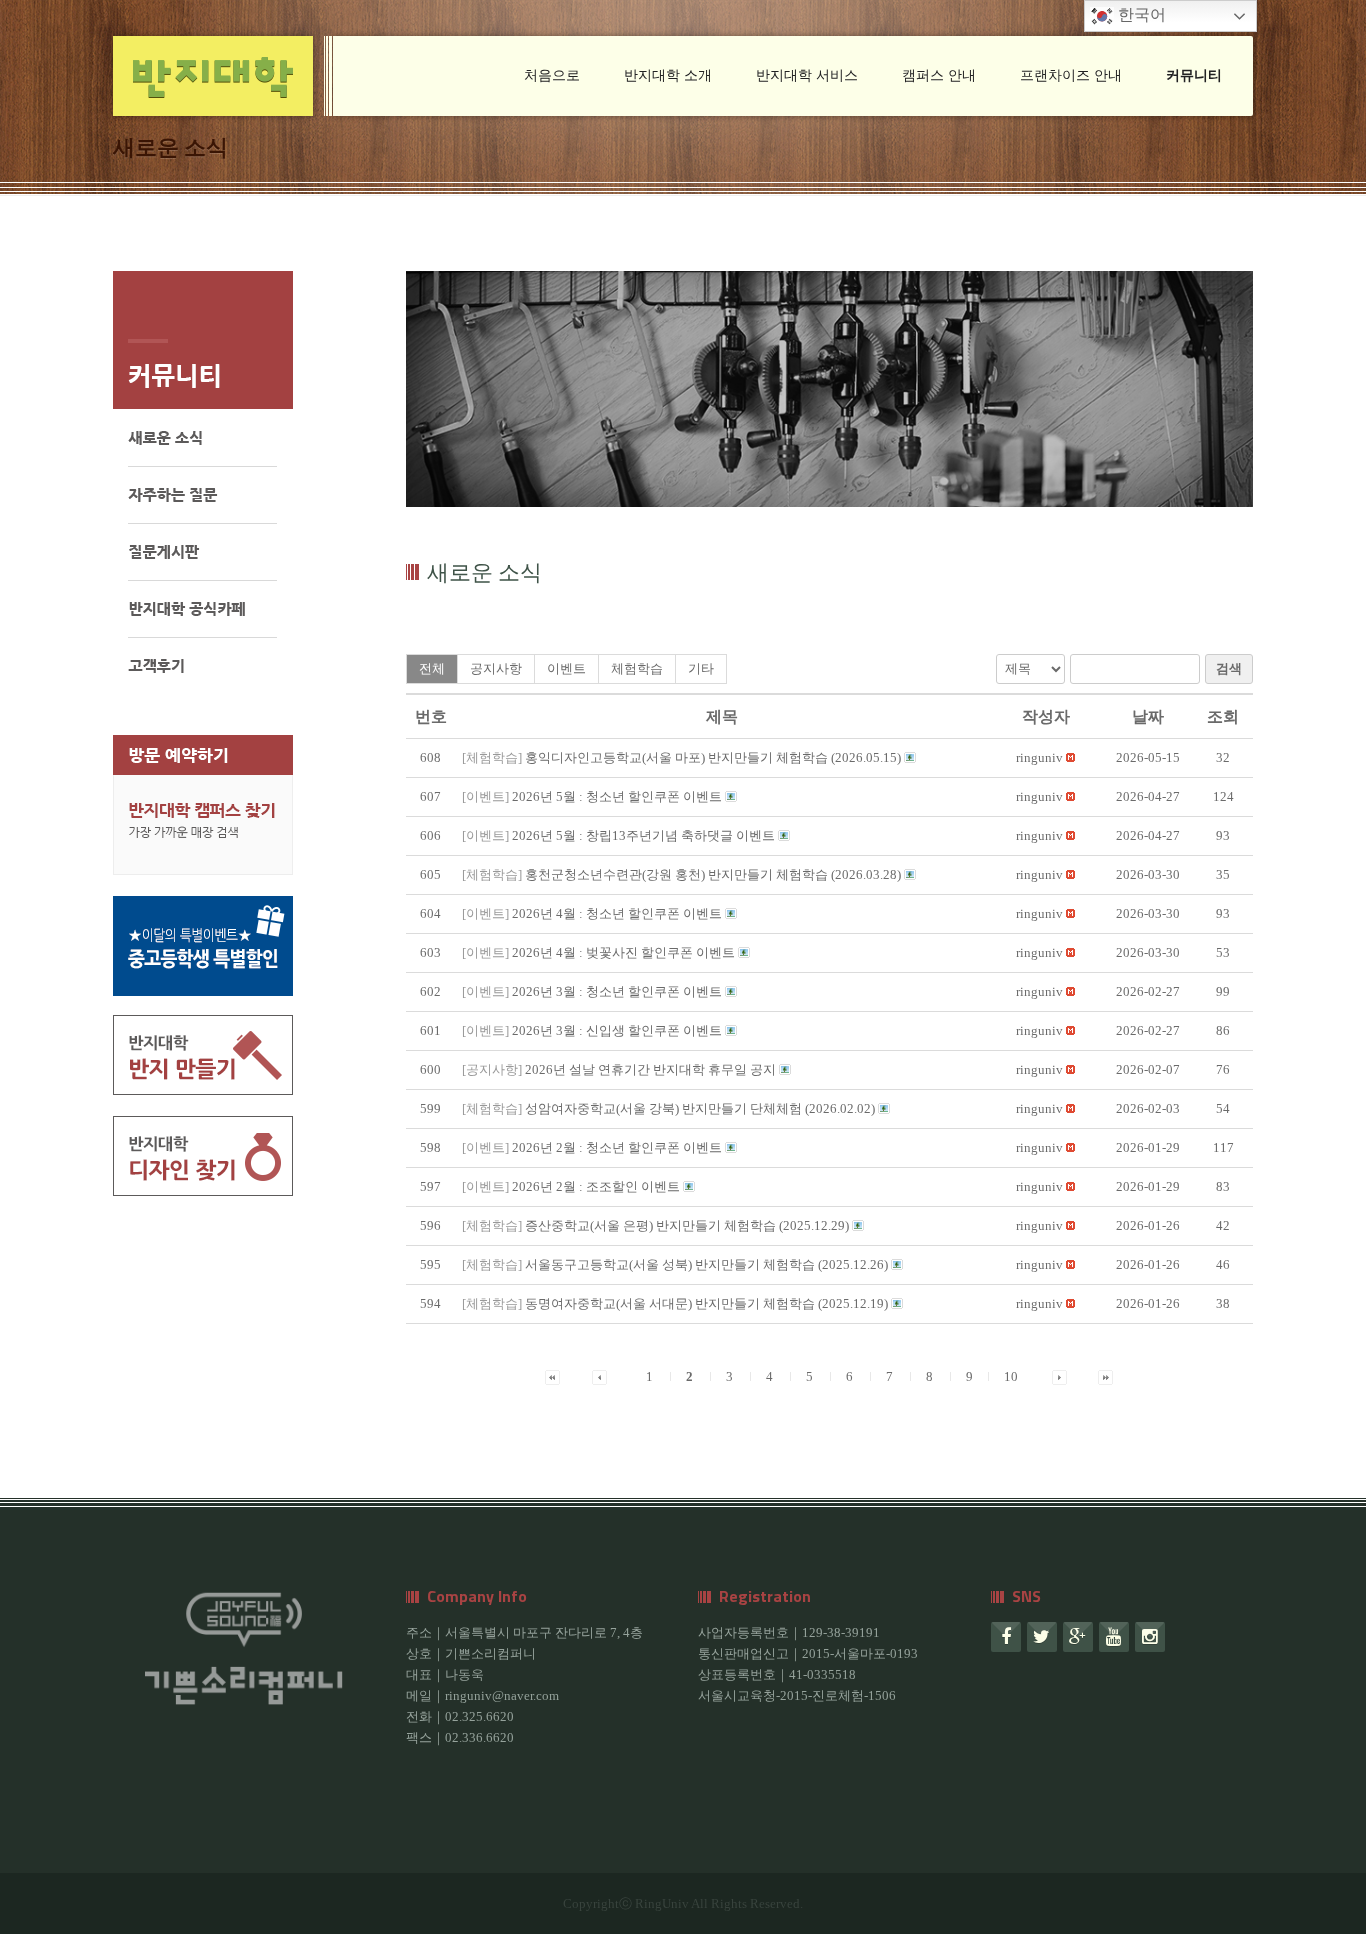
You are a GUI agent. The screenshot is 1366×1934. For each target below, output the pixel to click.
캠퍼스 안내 (939, 75)
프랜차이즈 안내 (1071, 75)
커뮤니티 (1194, 75)
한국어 (1140, 14)
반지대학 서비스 (807, 75)
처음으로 (552, 75)
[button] (1039, 757)
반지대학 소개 (668, 75)
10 (1011, 1376)
